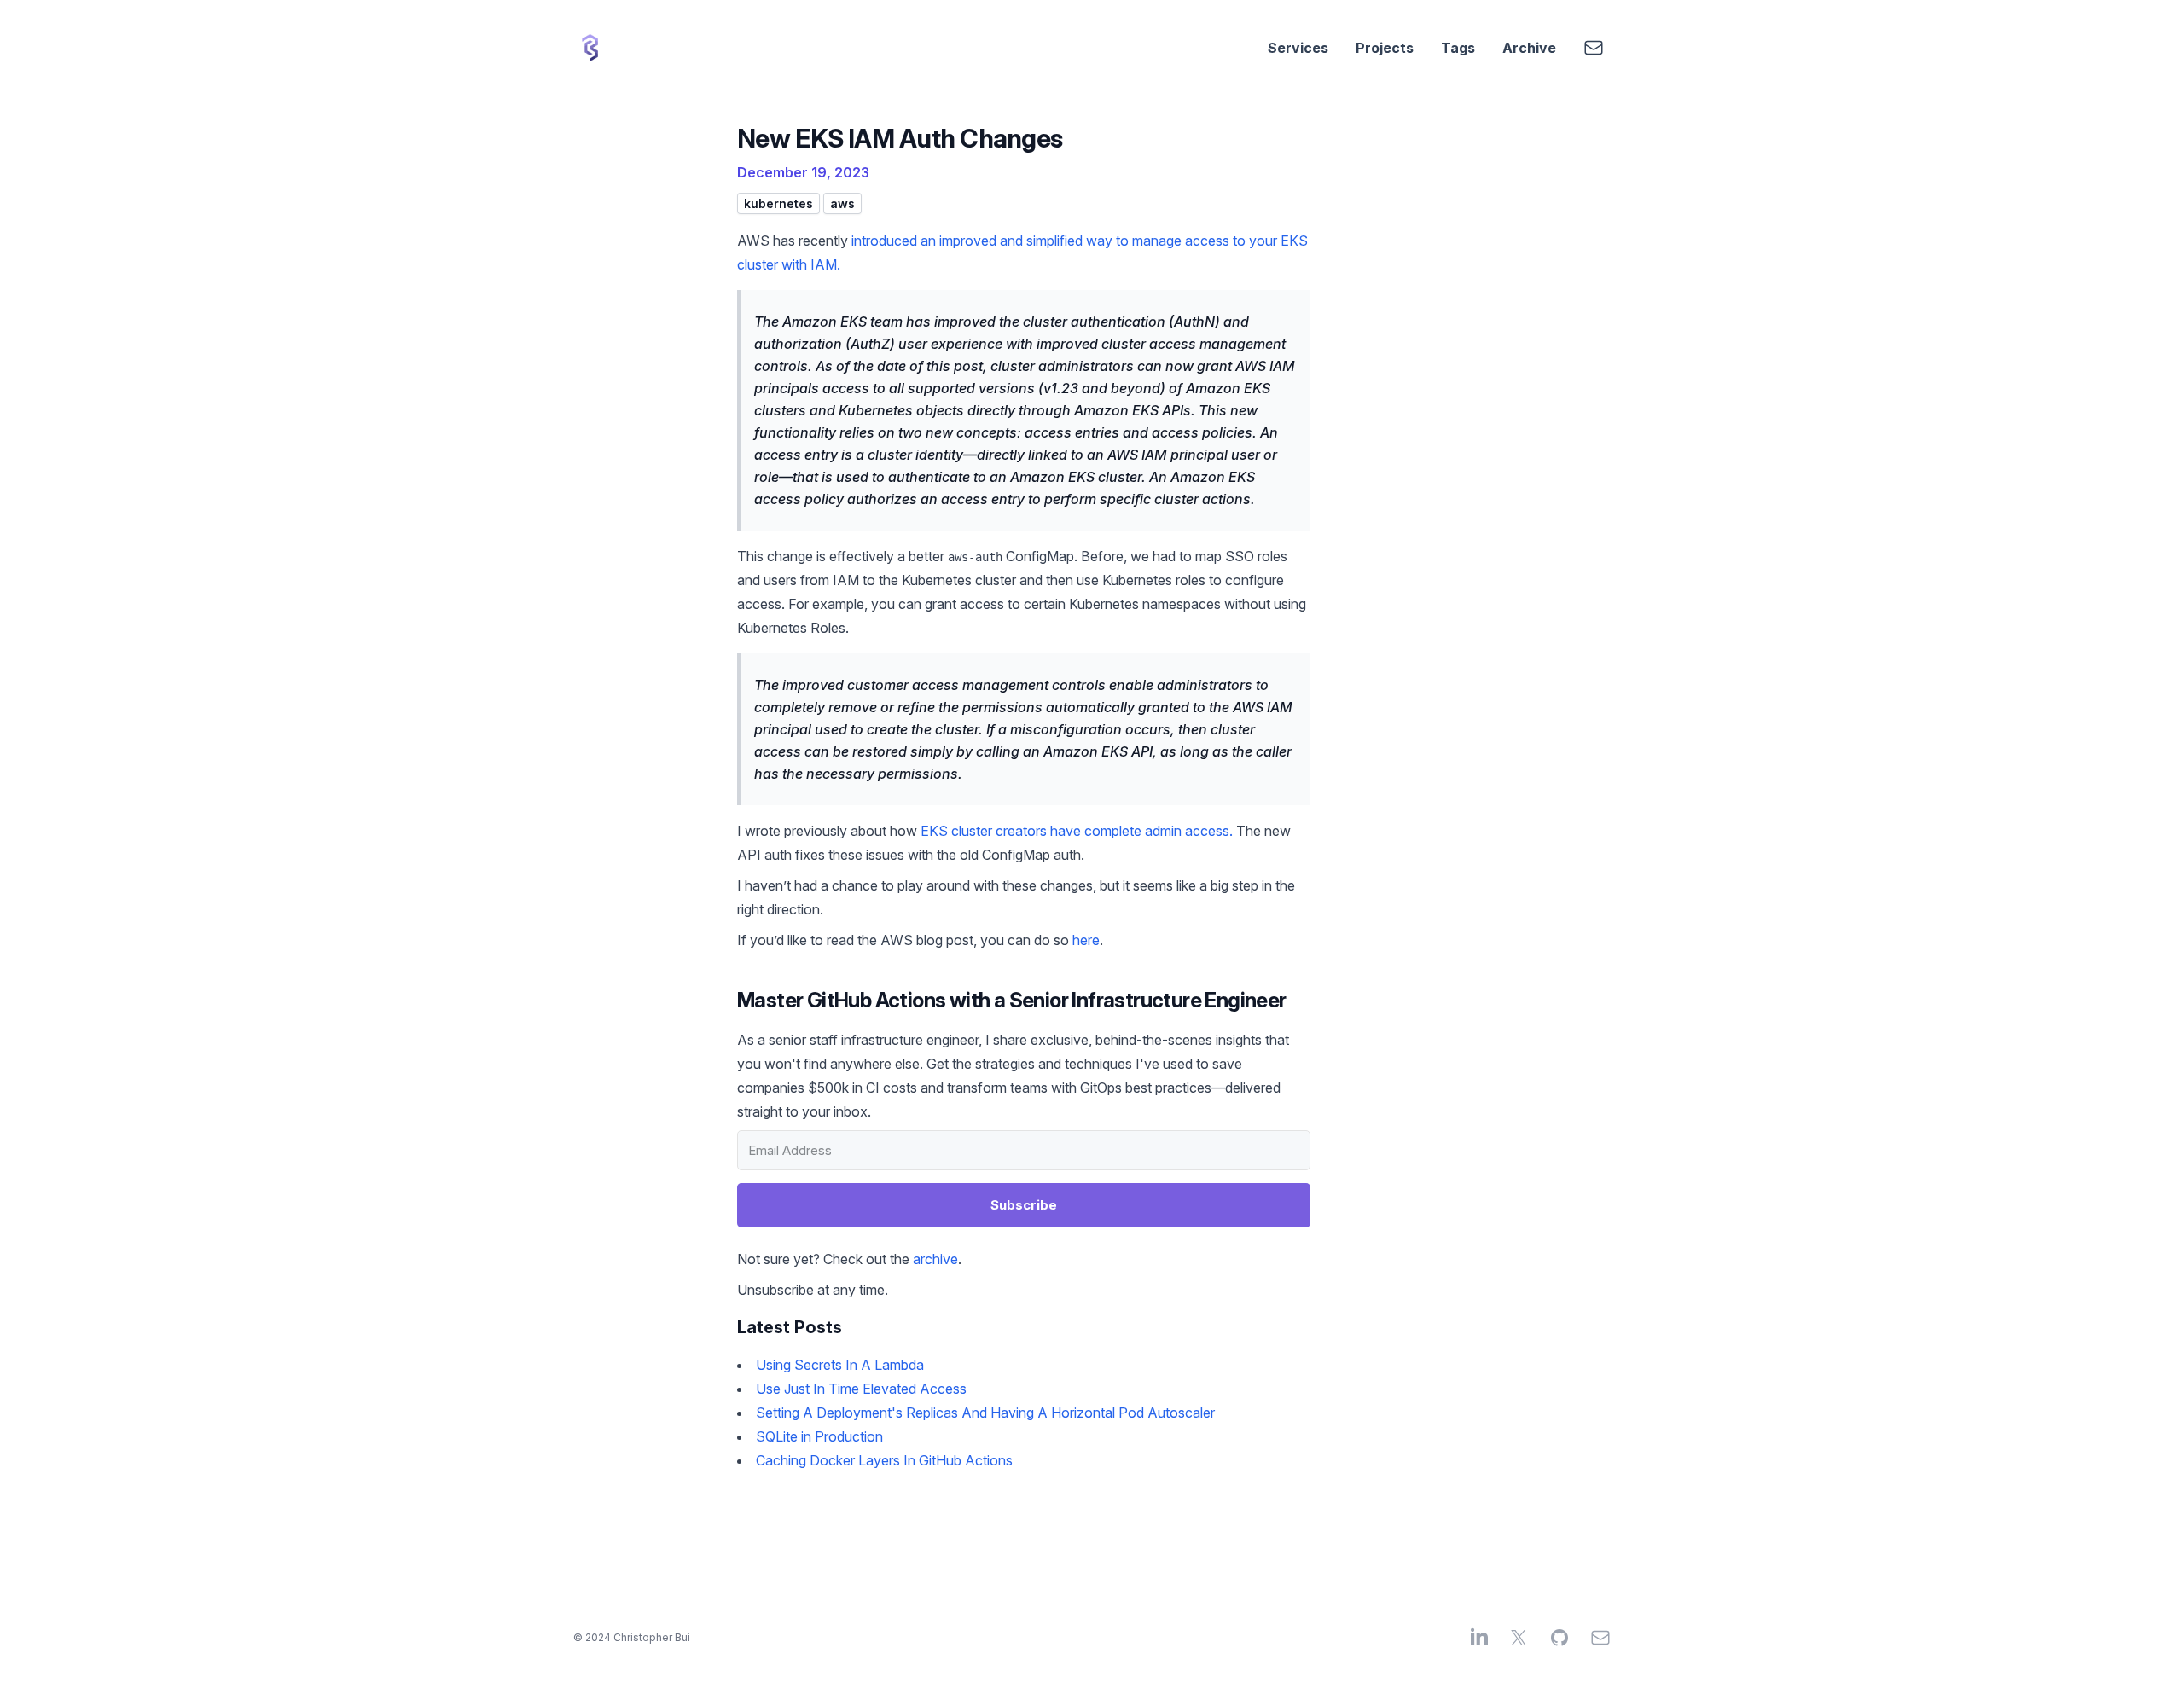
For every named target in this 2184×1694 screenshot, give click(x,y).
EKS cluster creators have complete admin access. (1077, 831)
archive (935, 1259)
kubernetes (778, 203)
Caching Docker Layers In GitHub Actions (884, 1460)
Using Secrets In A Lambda (840, 1365)
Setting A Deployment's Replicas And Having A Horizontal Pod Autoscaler (985, 1413)
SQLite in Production (819, 1436)
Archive (1529, 48)
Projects (1385, 48)
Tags (1458, 48)
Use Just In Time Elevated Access (861, 1389)
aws (842, 203)
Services (1298, 48)
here (1086, 940)
